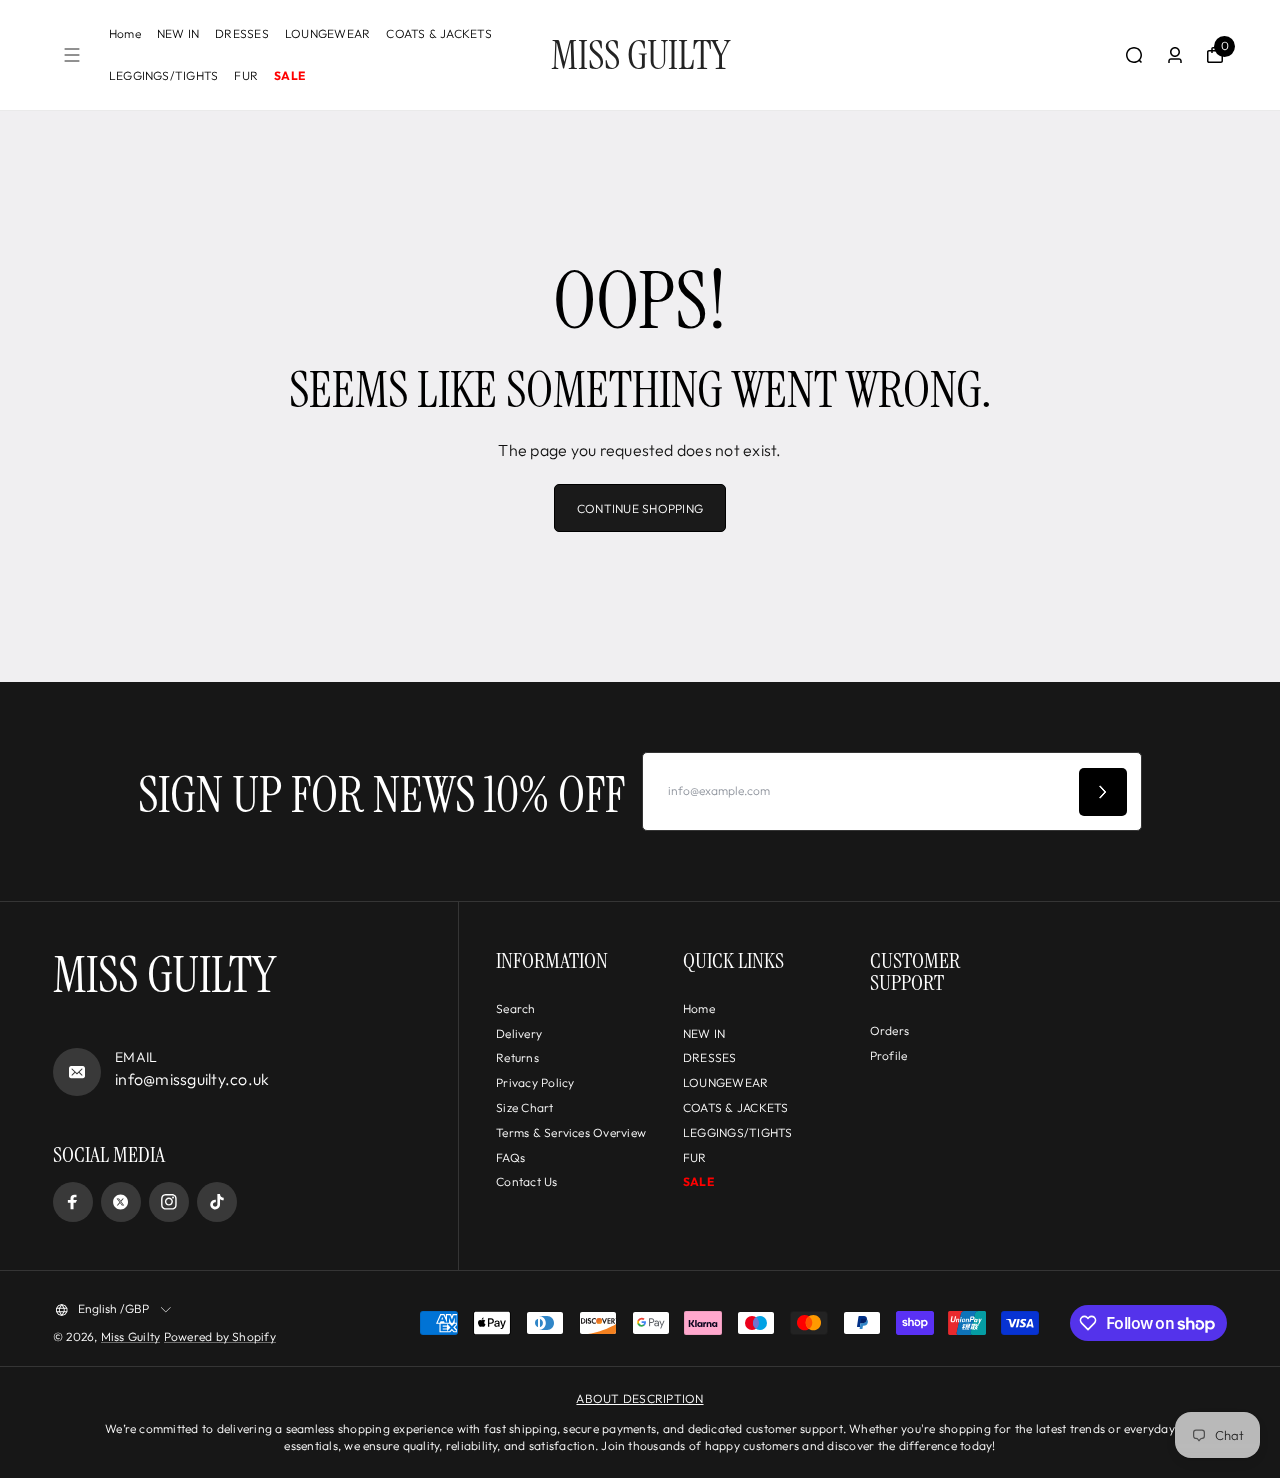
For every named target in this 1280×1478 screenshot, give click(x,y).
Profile (889, 1055)
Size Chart (524, 1107)
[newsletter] (1103, 792)
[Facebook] (73, 1202)
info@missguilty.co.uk (192, 1079)
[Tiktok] (217, 1202)
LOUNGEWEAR (327, 33)
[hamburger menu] (72, 55)
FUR (246, 75)
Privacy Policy (535, 1082)
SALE (289, 75)
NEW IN (178, 33)
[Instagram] (169, 1202)
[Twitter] (121, 1202)
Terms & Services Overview (571, 1132)
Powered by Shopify (220, 1336)
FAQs (510, 1157)
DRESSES (242, 33)
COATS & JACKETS (439, 33)
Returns (517, 1057)
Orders (889, 1030)
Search (515, 1008)
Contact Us (526, 1181)
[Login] (1175, 55)
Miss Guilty (131, 1336)
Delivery (519, 1033)
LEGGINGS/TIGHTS (164, 75)
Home (125, 33)
